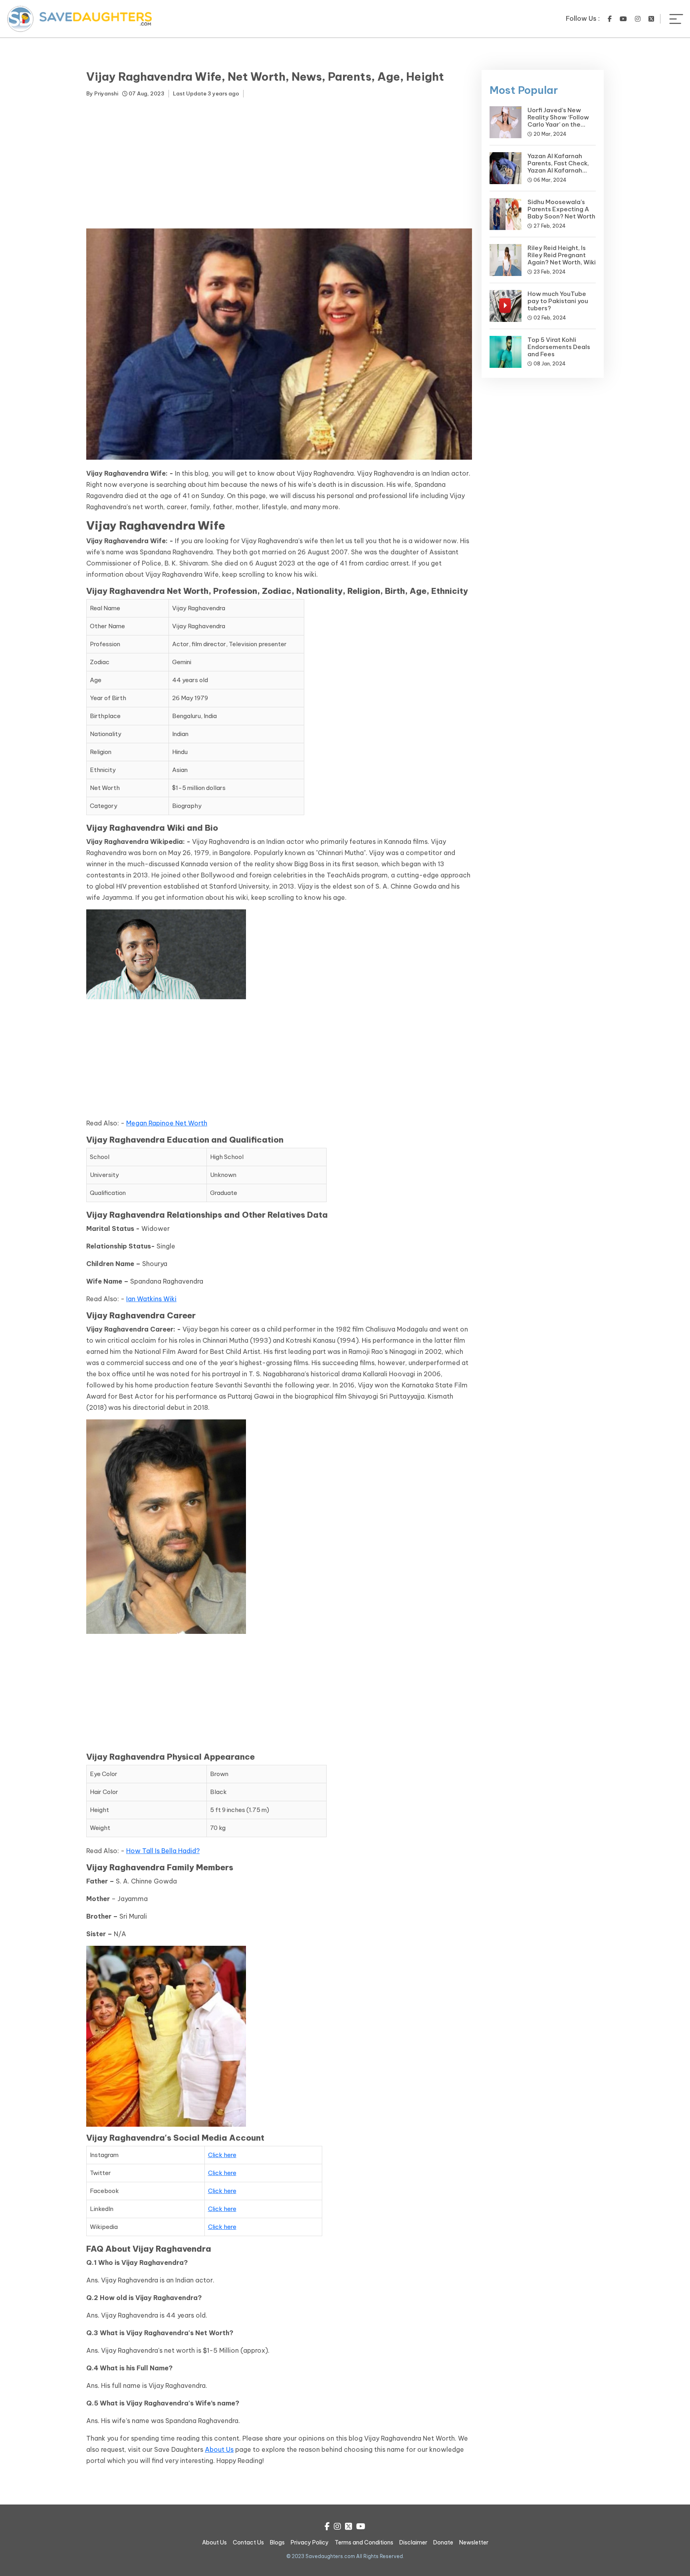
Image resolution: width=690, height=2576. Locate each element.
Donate (443, 2542)
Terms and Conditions (364, 2542)
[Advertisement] (279, 165)
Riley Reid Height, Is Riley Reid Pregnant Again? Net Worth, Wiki (562, 255)
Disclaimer (413, 2542)
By (102, 93)
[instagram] (638, 19)
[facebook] (610, 19)
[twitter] (651, 19)
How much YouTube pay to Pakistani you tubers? (558, 301)
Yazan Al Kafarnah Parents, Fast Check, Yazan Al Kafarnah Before (558, 167)
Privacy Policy (310, 2542)
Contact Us (248, 2542)
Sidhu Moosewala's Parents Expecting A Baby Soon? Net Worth (561, 209)
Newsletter (474, 2542)
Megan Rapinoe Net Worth (167, 1123)
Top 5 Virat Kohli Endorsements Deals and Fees (559, 347)
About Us (219, 2449)
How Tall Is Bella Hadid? (163, 1851)
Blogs (277, 2542)
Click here (222, 2155)
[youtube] (623, 19)
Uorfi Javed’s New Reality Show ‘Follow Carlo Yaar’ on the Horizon (558, 121)
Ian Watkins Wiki (151, 1299)
